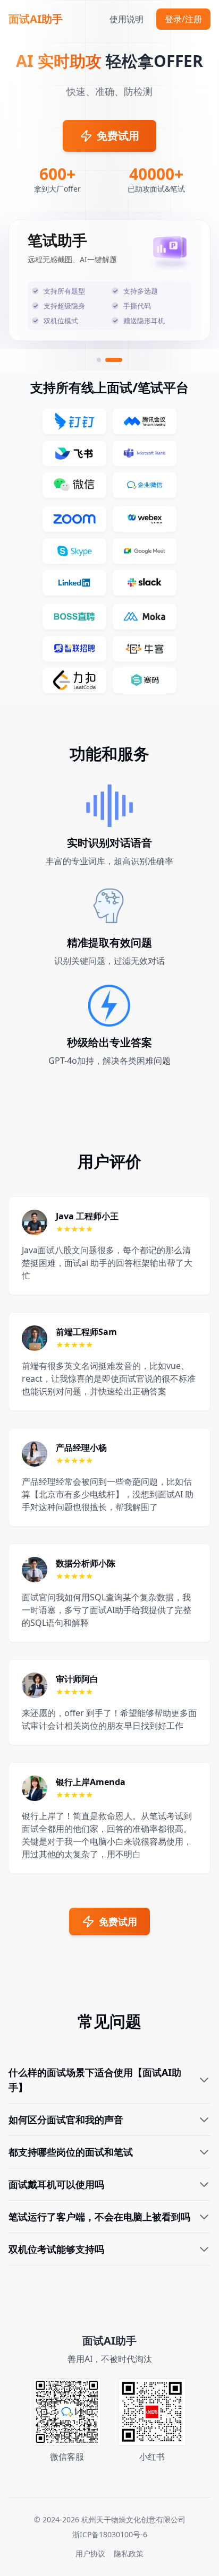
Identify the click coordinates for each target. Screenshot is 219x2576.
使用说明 (127, 19)
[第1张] (105, 360)
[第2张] (120, 360)
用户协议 (90, 2553)
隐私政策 (129, 2553)
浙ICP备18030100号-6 (110, 2534)
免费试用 (118, 136)
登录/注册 (183, 19)
